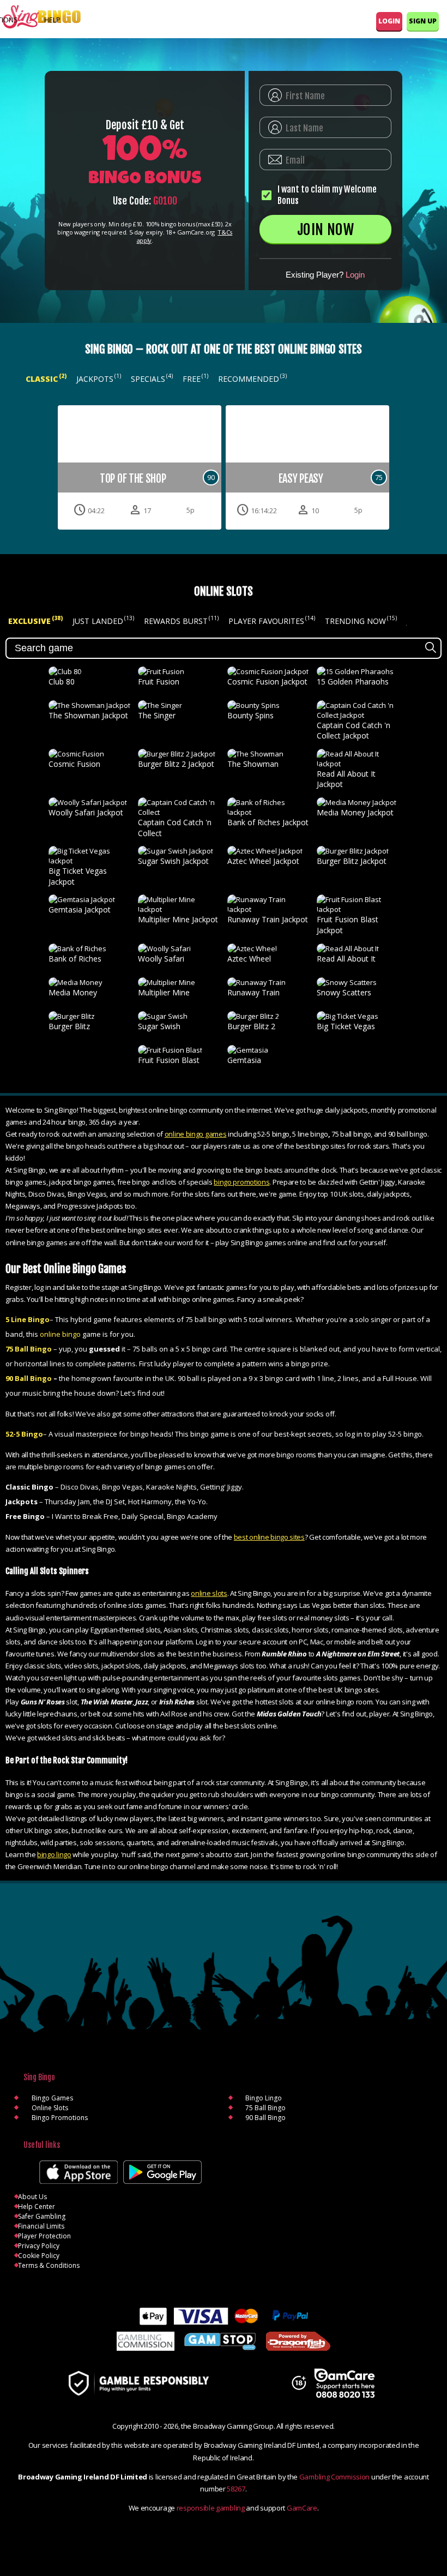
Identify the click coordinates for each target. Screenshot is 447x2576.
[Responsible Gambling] (150, 2384)
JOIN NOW (325, 230)
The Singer (157, 715)
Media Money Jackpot (355, 812)
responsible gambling (211, 2508)
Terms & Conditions (49, 2265)
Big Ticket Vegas (346, 1026)
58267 (236, 2489)
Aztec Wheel (249, 959)
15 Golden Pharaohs (353, 681)
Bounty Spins (250, 715)
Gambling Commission (334, 2477)
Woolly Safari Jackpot (86, 812)
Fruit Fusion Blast (169, 1060)
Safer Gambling (42, 2216)
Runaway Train (253, 992)
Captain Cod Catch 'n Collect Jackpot (354, 731)
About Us (32, 2197)
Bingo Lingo (264, 2098)
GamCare (302, 2508)
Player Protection (44, 2236)
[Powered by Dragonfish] (298, 2342)
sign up (423, 21)
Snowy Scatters (344, 992)
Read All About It (346, 959)
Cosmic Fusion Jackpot (267, 681)
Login (355, 275)
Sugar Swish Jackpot (173, 861)
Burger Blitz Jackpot (352, 861)
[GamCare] (345, 2385)
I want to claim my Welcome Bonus (327, 195)
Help (52, 20)
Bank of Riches (75, 959)
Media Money (73, 992)
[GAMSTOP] (220, 2343)
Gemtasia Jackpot (80, 909)
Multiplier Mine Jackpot (178, 919)
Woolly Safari (161, 959)
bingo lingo (54, 1854)
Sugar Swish (159, 1026)
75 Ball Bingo (265, 2108)
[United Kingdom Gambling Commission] (146, 2342)
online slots (209, 1593)
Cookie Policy (39, 2256)
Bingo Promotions (60, 2118)
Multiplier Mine (164, 992)
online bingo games (196, 1134)
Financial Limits (41, 2226)
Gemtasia (244, 1060)
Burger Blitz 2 (251, 1026)
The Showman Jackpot (88, 715)
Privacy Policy (39, 2246)
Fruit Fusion (159, 681)
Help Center (37, 2206)
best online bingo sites (269, 1537)
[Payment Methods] (224, 2316)
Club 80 (62, 681)
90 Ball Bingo (265, 2118)
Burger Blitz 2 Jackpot (176, 764)
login (389, 21)
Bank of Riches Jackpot (268, 822)
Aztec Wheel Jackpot (263, 861)
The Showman (253, 764)
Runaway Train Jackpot (268, 919)
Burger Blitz (69, 1026)
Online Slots (50, 2108)
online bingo (60, 1334)
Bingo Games (52, 2098)
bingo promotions (241, 1182)
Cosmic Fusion (74, 764)
